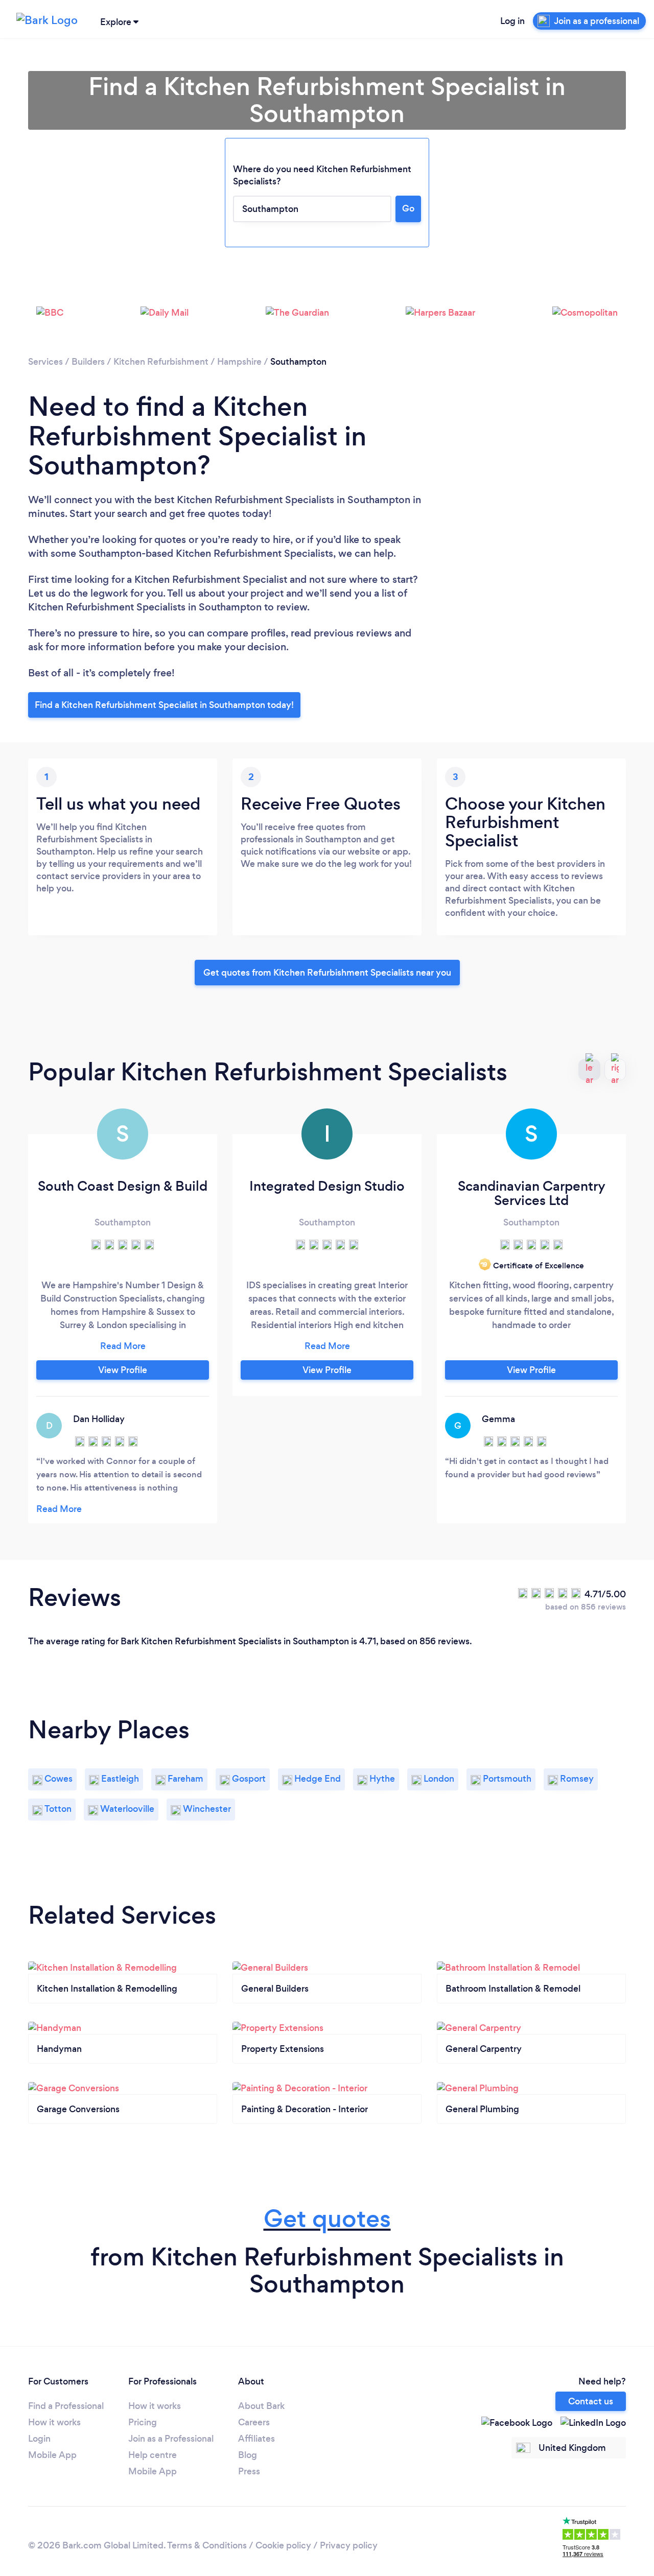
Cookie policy (283, 2545)
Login (39, 2439)
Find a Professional (66, 2406)
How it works (54, 2422)
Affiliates (256, 2439)
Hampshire (239, 362)
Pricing (143, 2422)
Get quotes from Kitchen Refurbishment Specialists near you (327, 973)
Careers (254, 2422)
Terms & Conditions (207, 2545)
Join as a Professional (171, 2439)
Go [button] (408, 208)
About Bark (261, 2406)
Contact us (591, 2401)
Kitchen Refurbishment (161, 362)
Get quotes (327, 2219)
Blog (248, 2455)
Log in (512, 21)
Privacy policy (349, 2545)
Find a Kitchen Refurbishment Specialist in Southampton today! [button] (164, 705)
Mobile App (52, 2455)
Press (249, 2471)
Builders (88, 362)
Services (45, 362)
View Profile (123, 1370)
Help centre (153, 2455)
